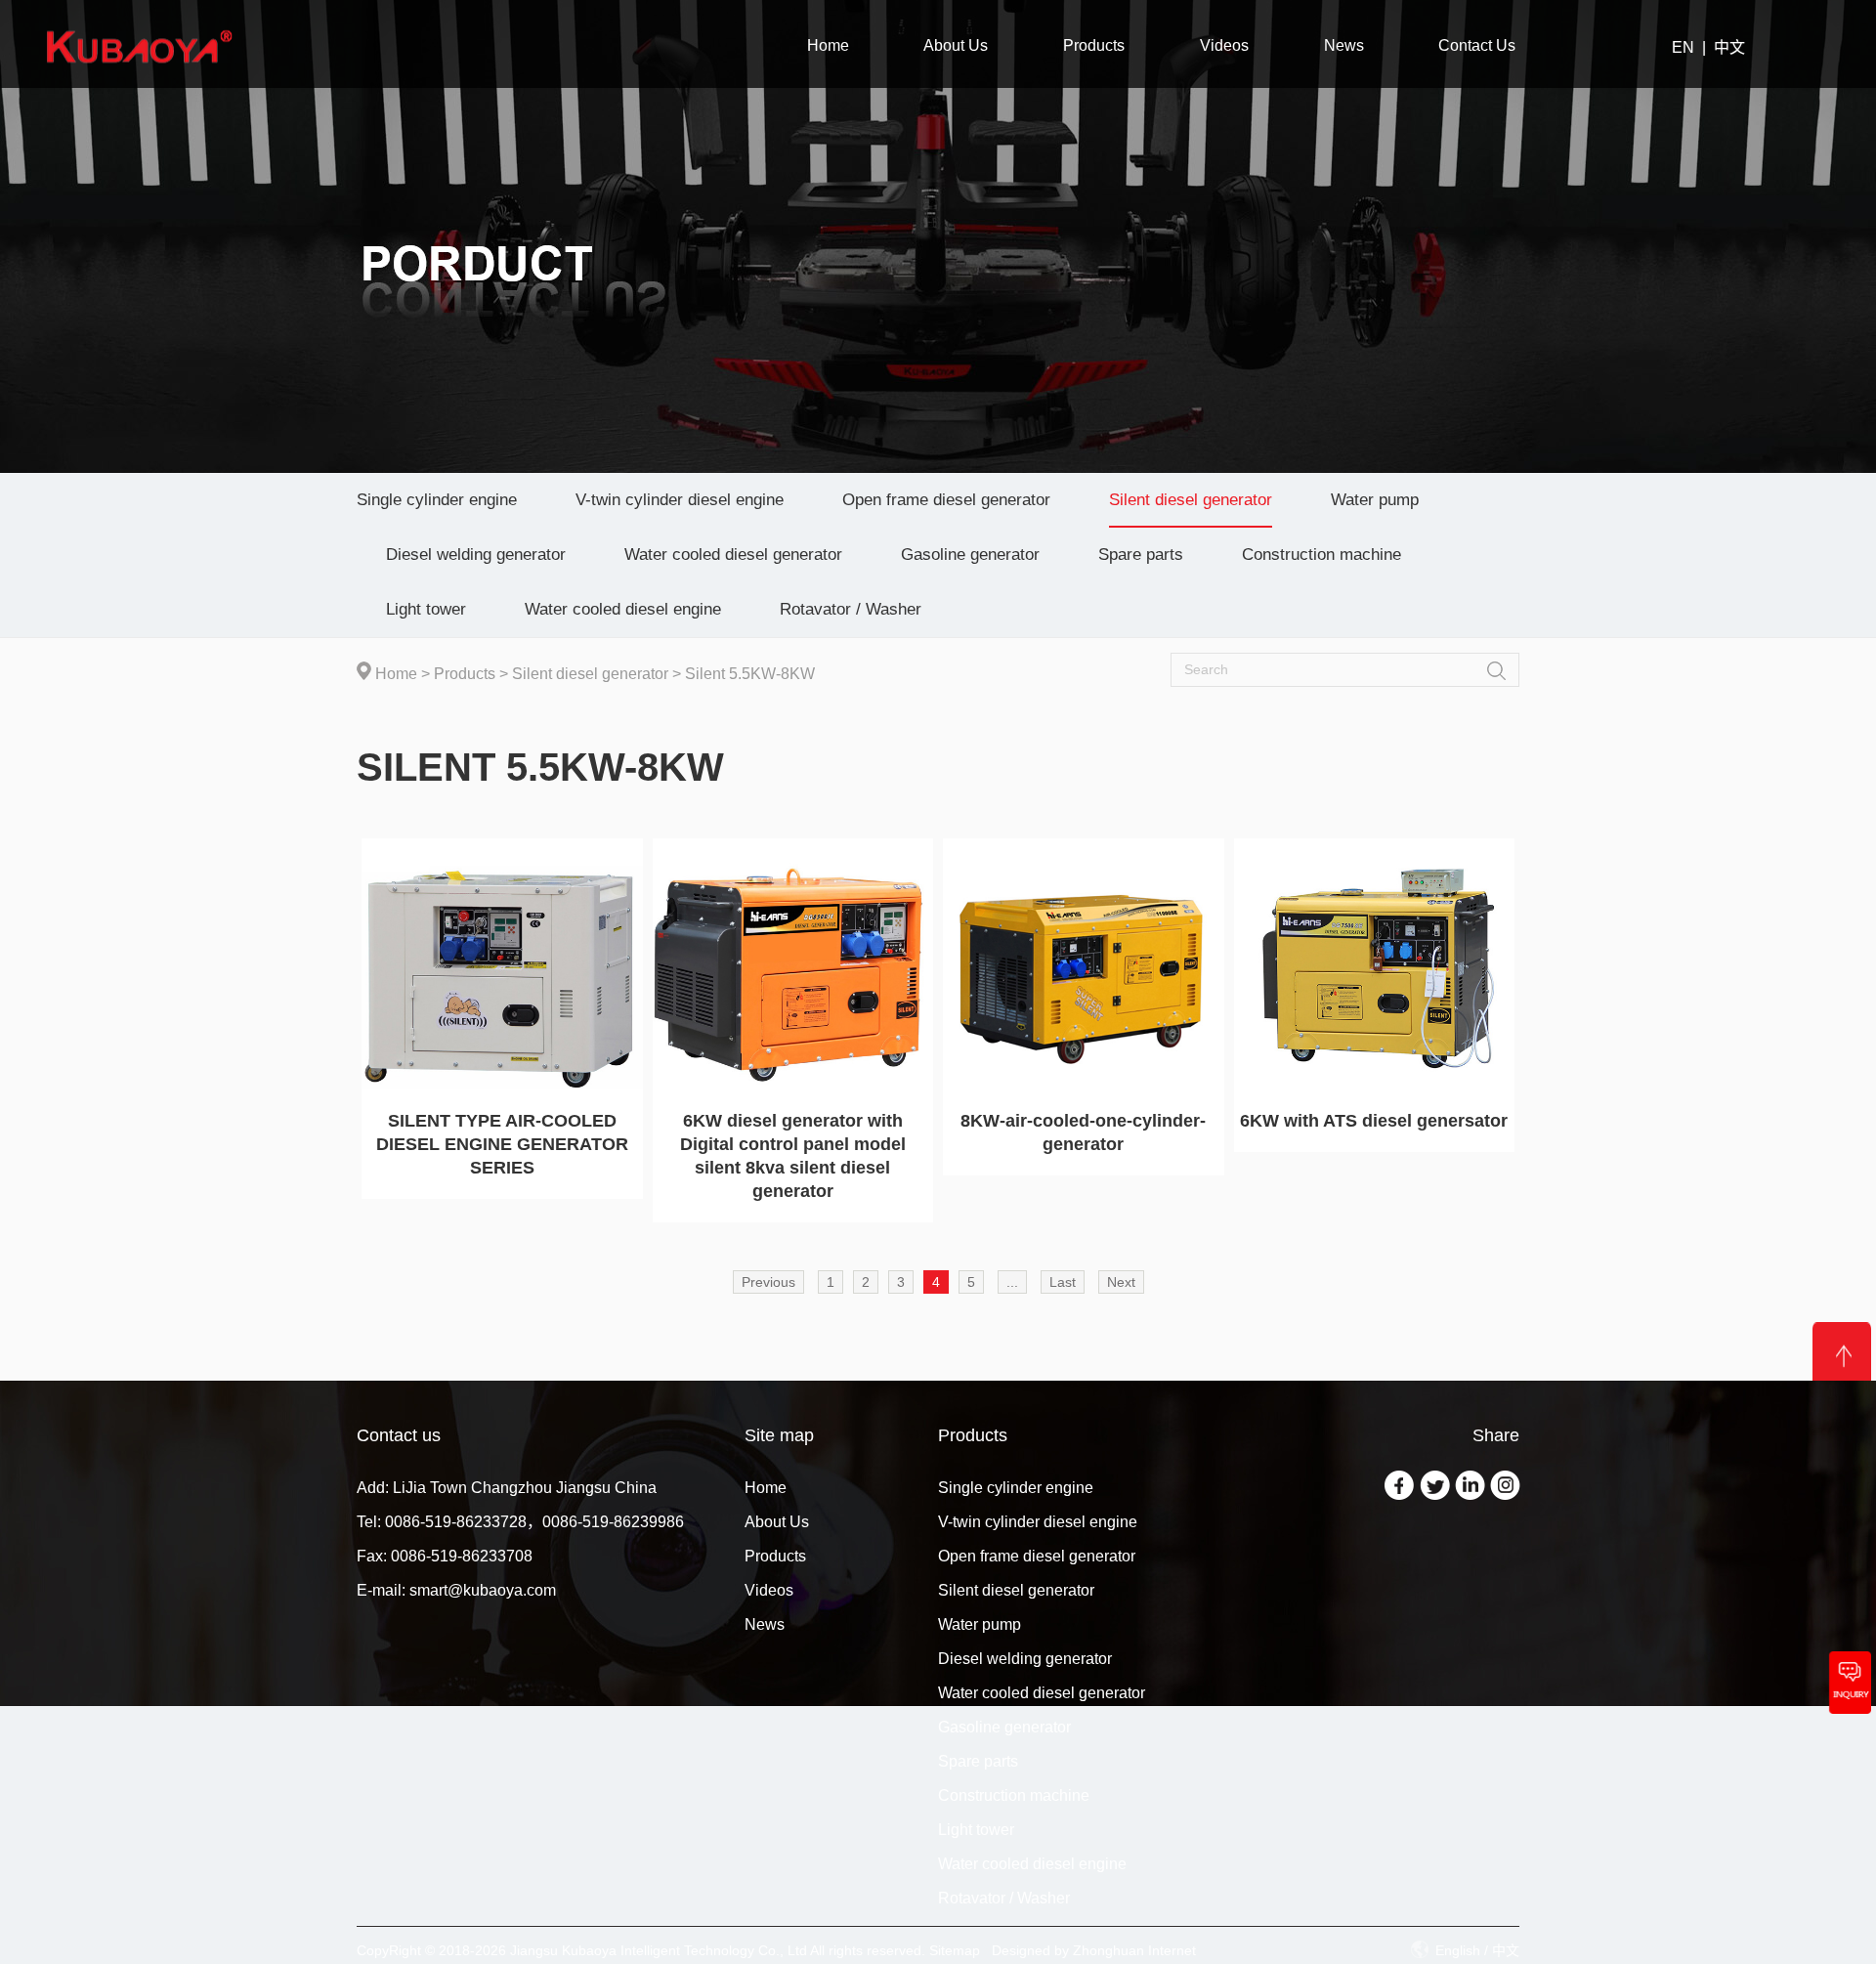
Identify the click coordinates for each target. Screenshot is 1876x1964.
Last (1063, 1282)
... (1012, 1282)
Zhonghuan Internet (1134, 1950)
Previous (768, 1282)
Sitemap (955, 1950)
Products (465, 674)
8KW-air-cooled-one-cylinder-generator (1083, 1132)
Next (1121, 1282)
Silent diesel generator (590, 674)
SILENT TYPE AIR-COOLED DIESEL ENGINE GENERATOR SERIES (502, 1144)
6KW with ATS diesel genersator (1374, 1121)
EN (1683, 47)
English (1458, 1950)
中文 (1729, 47)
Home (396, 674)
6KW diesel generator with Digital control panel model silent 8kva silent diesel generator (793, 1156)
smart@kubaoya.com (483, 1590)
